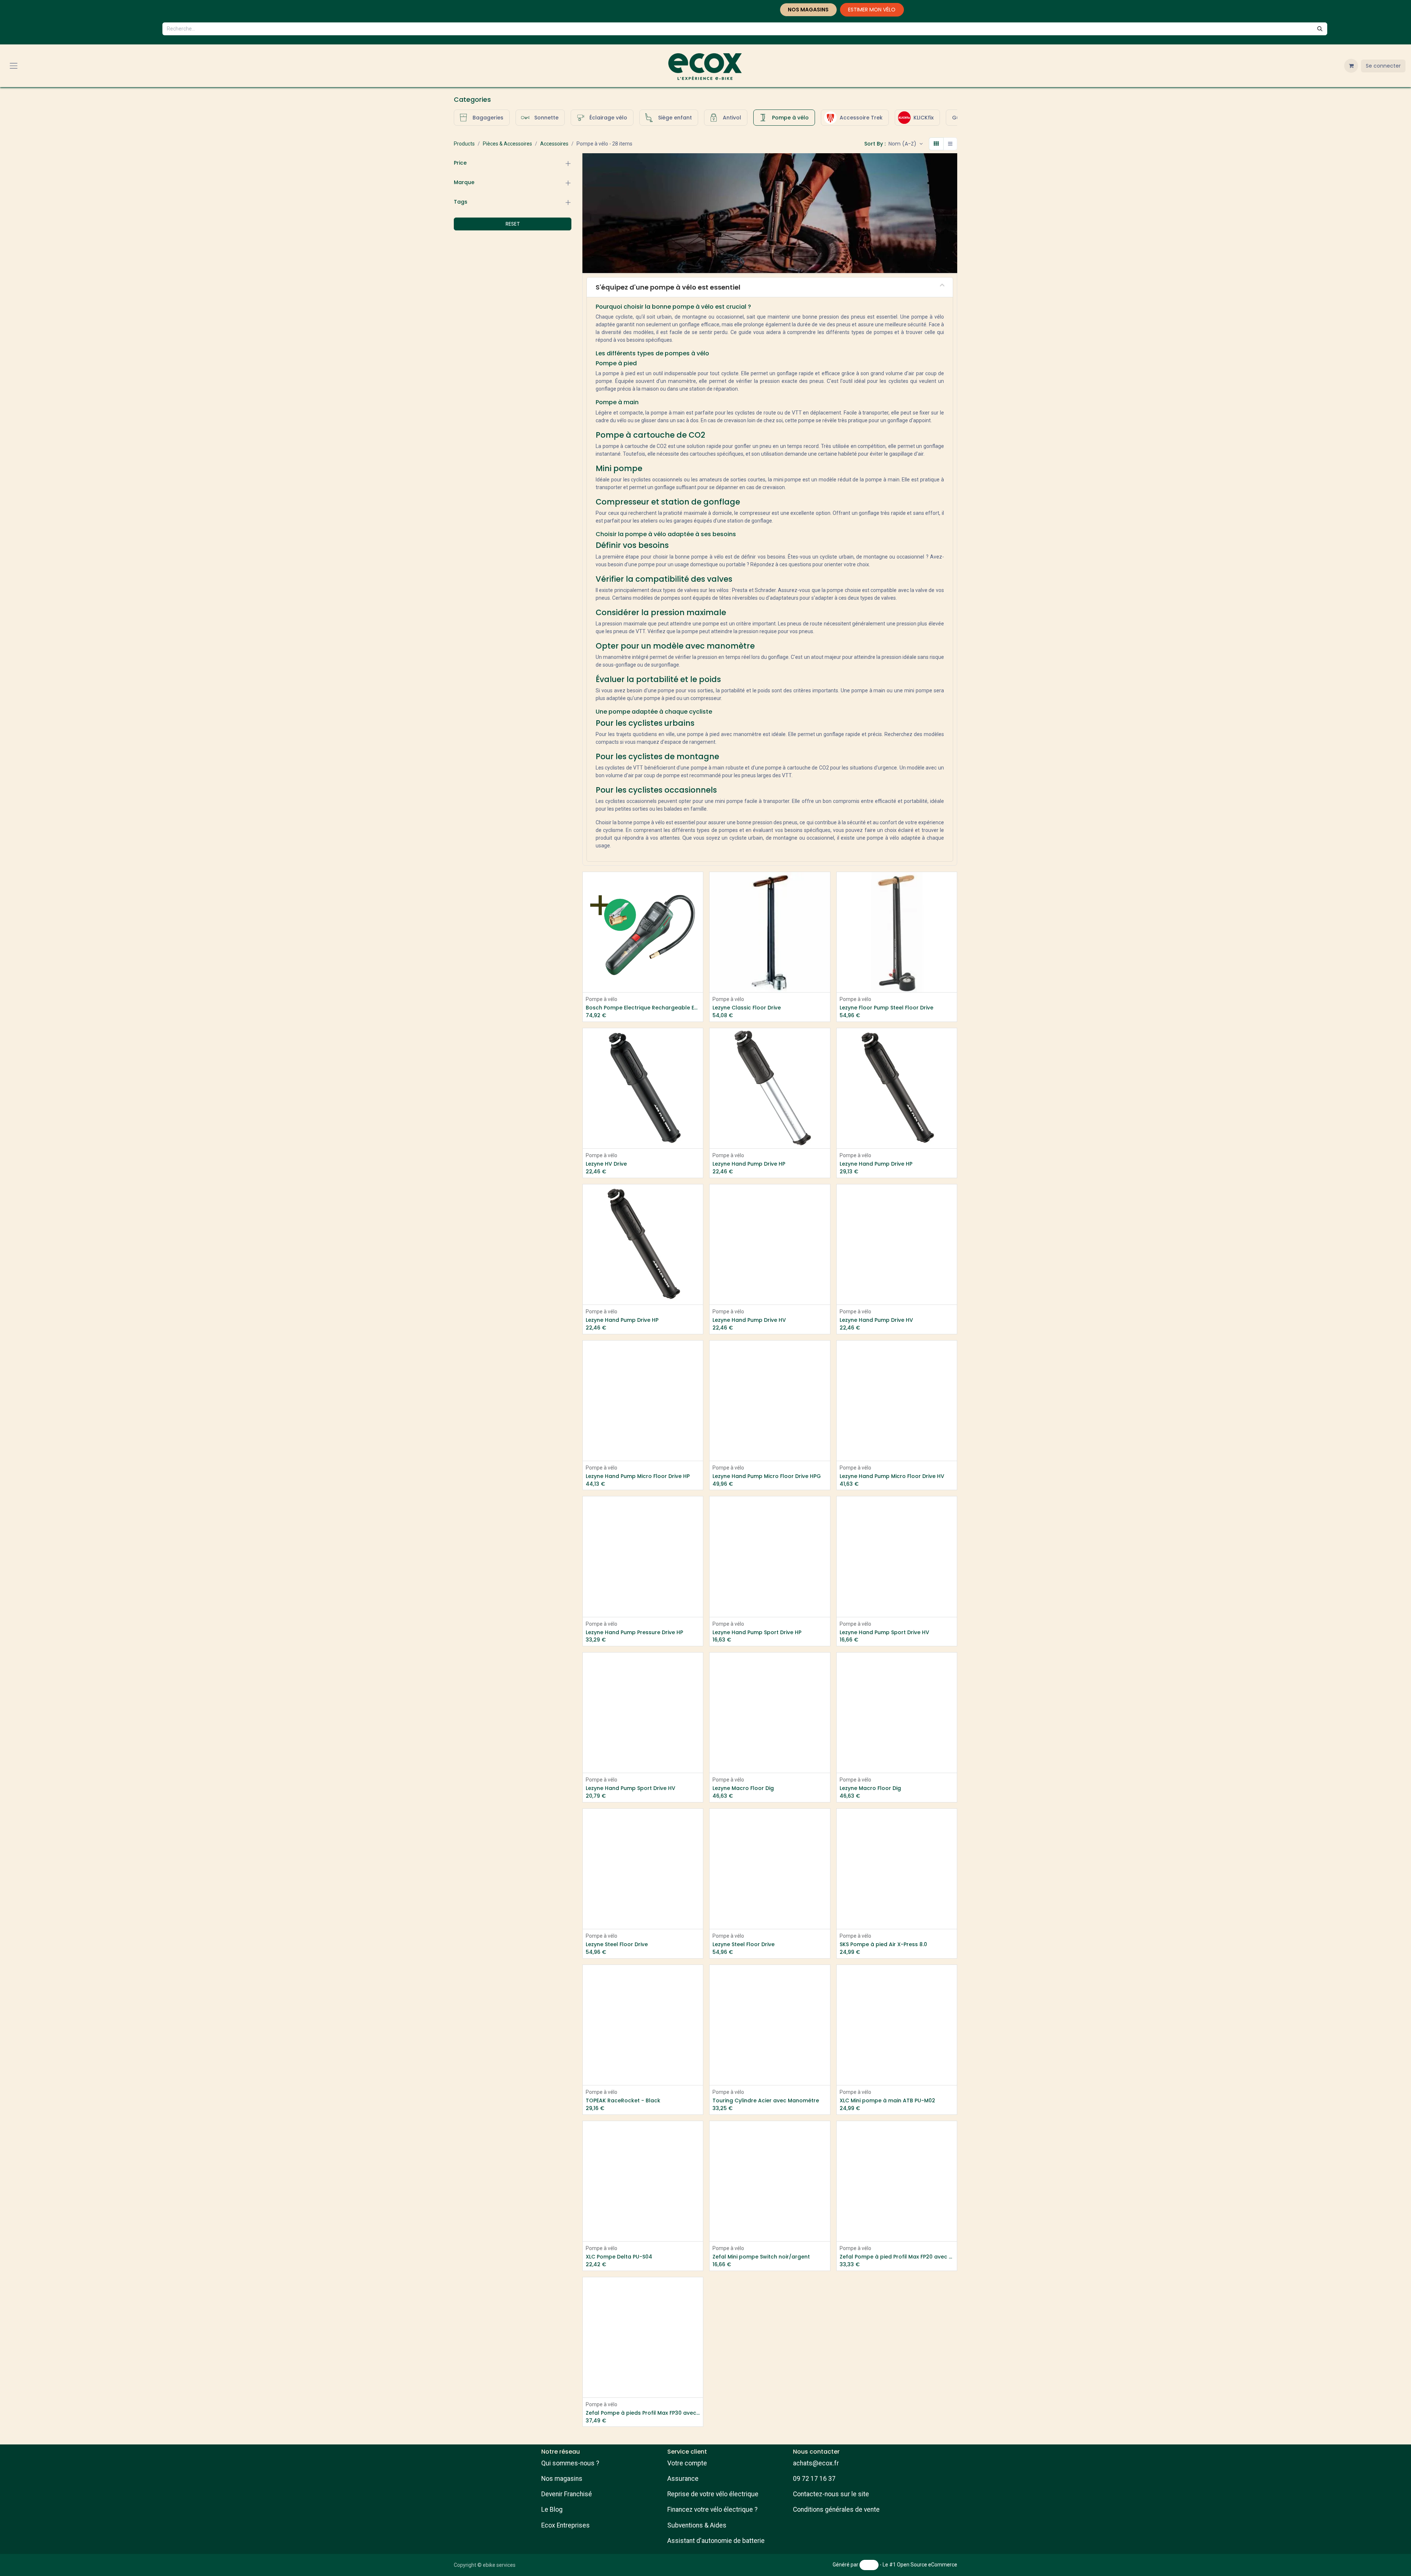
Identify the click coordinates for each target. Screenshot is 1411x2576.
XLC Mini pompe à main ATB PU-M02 (887, 2101)
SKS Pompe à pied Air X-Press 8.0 (883, 1944)
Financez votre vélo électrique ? (712, 2509)
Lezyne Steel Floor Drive (617, 1944)
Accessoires (554, 144)
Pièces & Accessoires (507, 144)
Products (464, 144)
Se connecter (1383, 66)
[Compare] (825, 917)
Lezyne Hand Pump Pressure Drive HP (634, 1633)
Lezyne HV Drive (606, 1164)
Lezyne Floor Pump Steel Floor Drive (886, 1008)
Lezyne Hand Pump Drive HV (749, 1320)
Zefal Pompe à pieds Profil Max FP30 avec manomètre (643, 2413)
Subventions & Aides (697, 2525)
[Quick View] (698, 884)
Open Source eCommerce (927, 2565)
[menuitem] (482, 118)
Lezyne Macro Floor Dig (743, 1788)
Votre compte (687, 2463)
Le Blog (552, 2509)
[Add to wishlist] (698, 900)
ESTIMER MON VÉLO (872, 10)
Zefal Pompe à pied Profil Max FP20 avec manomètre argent (897, 2257)
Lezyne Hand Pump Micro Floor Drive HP (638, 1476)
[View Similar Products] (698, 917)
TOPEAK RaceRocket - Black (623, 2101)
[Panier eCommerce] (1351, 66)
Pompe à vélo (602, 999)
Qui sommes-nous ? (570, 2463)
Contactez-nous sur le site (831, 2494)
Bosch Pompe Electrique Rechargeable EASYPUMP (643, 1008)
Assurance (683, 2479)
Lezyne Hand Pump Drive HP (749, 1164)
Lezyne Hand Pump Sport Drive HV (884, 1633)
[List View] (950, 144)
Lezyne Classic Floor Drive (747, 1008)
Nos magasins (562, 2479)
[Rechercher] (1320, 29)
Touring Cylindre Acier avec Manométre (766, 2101)
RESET (513, 224)
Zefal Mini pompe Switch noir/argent (761, 2257)
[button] (906, 144)
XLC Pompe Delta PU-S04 (619, 2257)
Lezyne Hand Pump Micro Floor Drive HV (892, 1476)
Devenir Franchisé (567, 2494)
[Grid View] (936, 144)
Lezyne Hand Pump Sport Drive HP (757, 1633)
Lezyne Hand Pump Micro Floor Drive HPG (767, 1476)
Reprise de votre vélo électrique (713, 2494)
